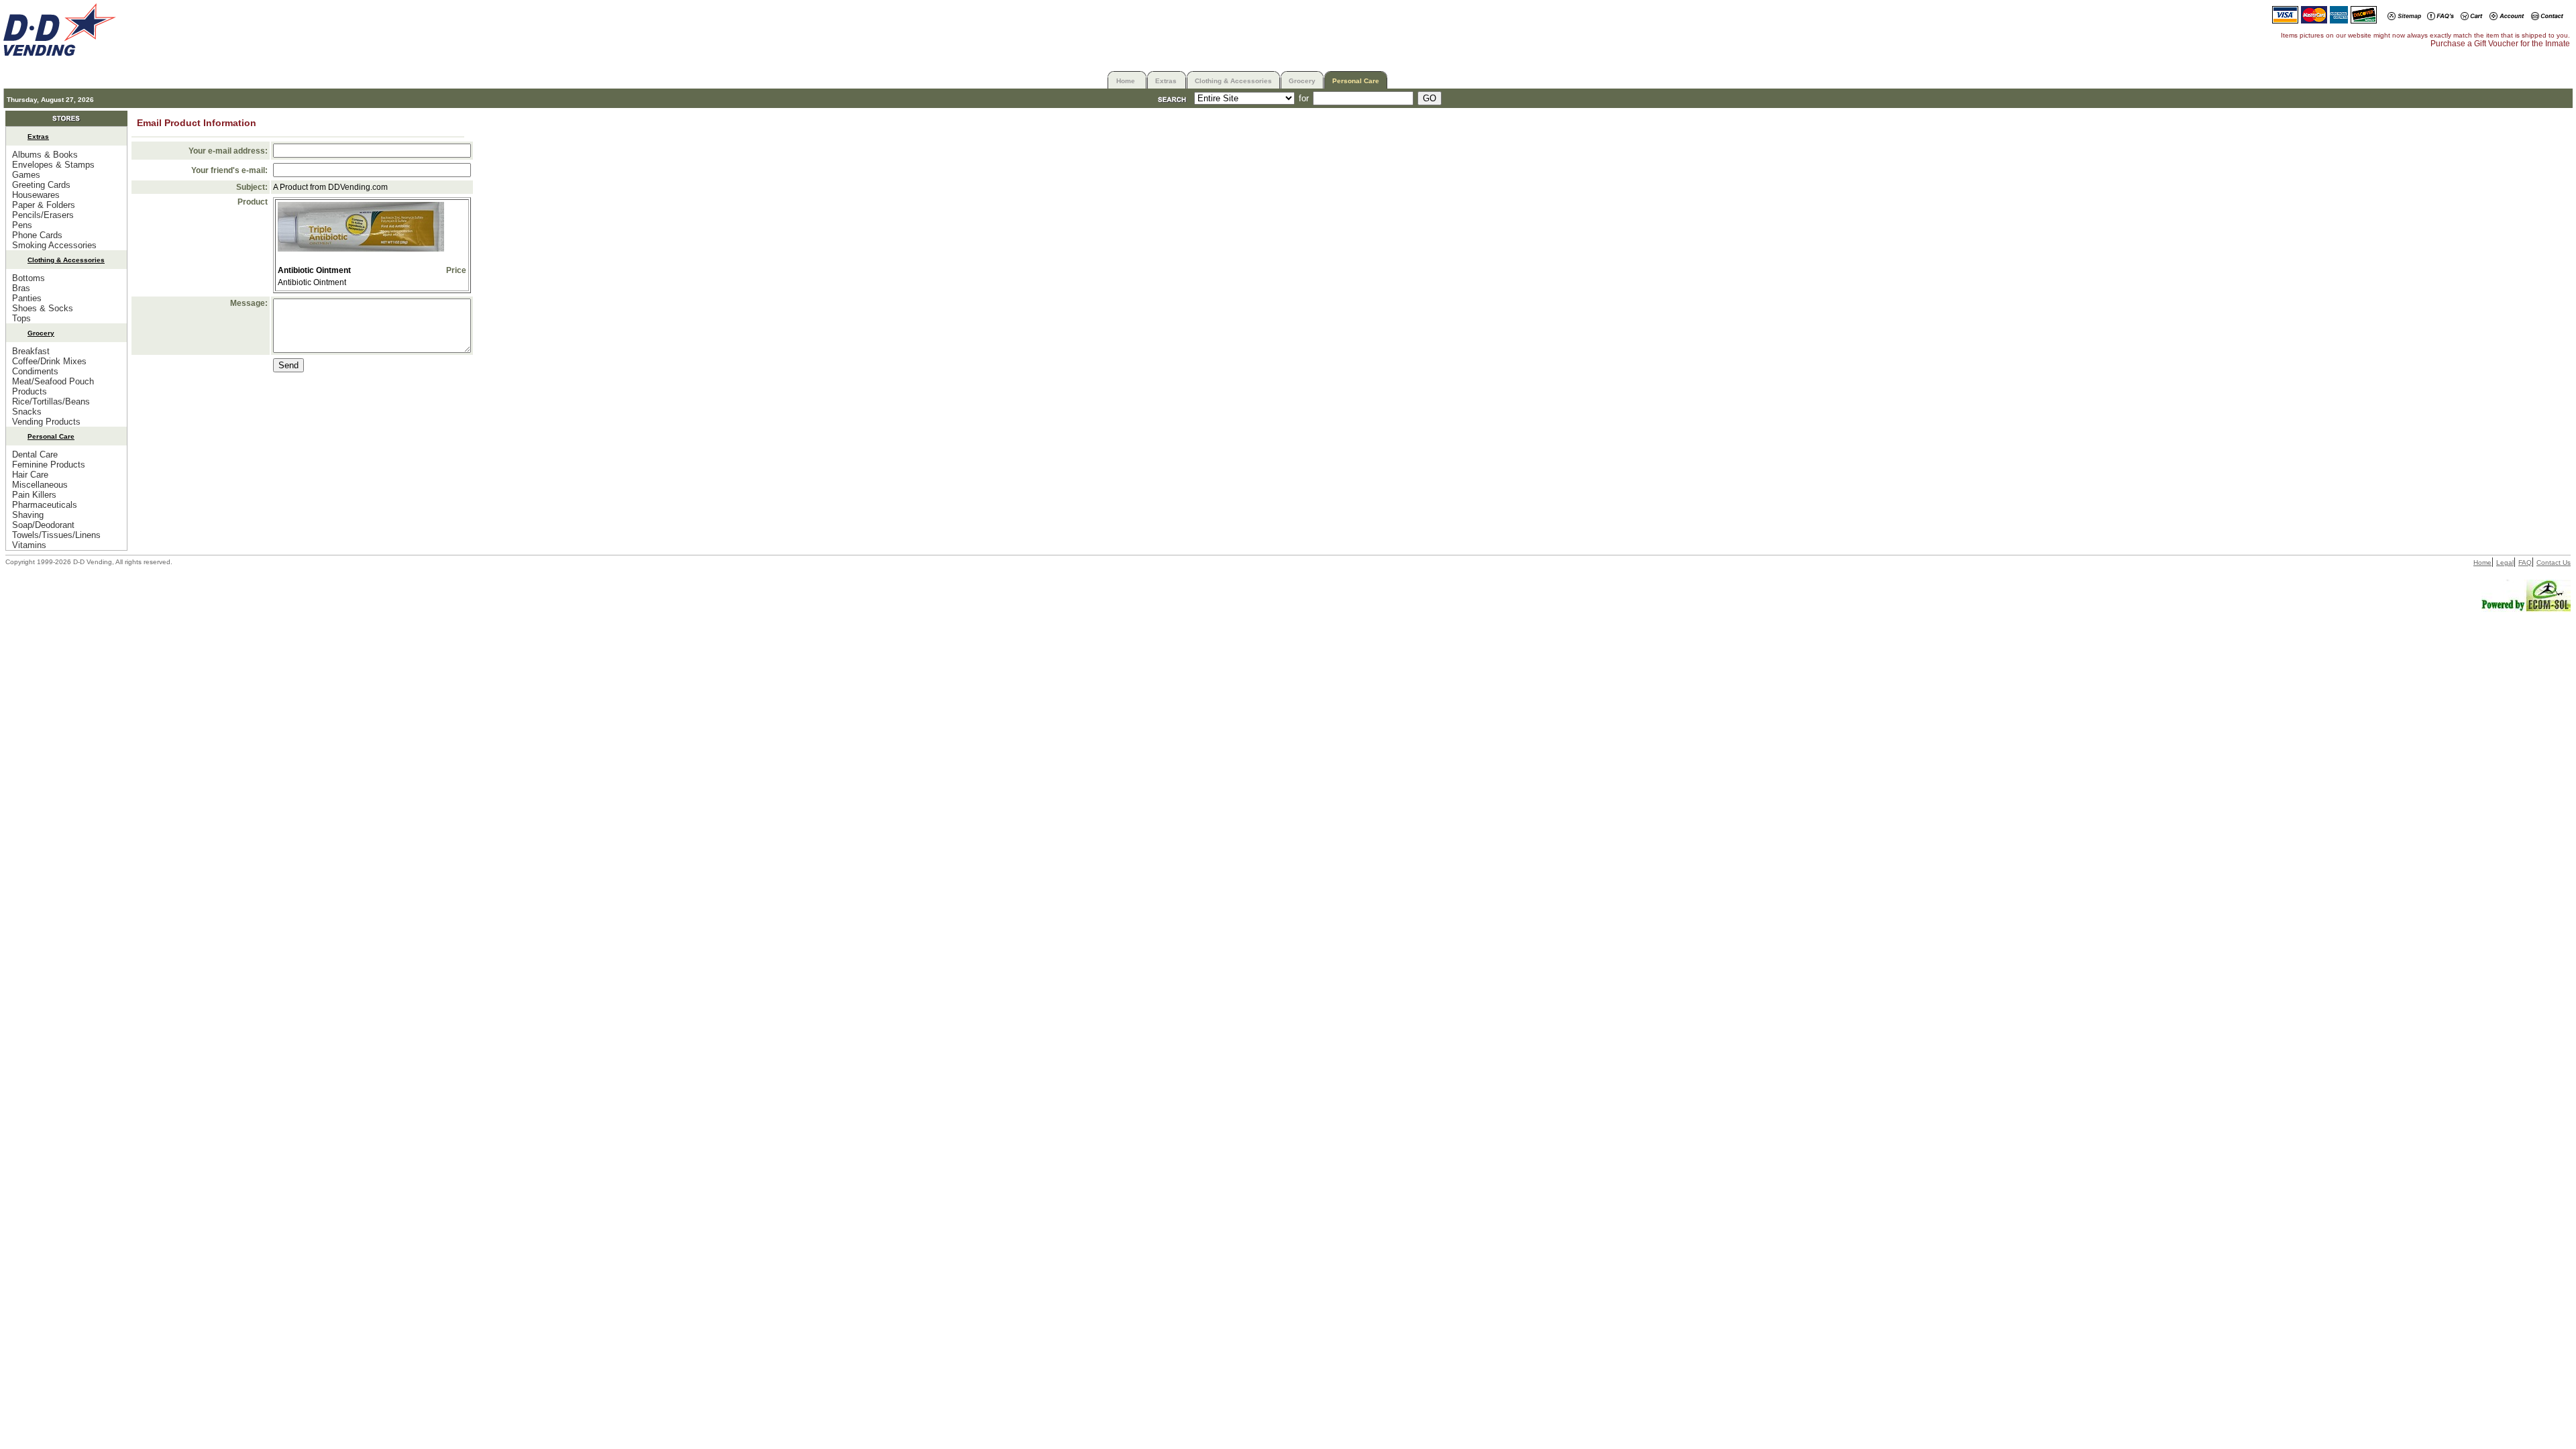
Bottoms (29, 278)
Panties (27, 298)
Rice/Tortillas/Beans (51, 401)
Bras (21, 288)
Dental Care (35, 454)
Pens (22, 225)
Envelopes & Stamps (53, 165)
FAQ (2525, 562)
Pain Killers (34, 495)
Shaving (28, 515)
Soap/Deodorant (43, 525)
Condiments (35, 371)
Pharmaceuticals (45, 505)
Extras (1166, 81)
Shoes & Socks (43, 308)
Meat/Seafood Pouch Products (53, 386)
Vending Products (46, 422)
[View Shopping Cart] (2472, 17)
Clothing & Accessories (1233, 81)
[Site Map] (2404, 17)
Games (26, 175)
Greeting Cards (41, 185)
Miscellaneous (40, 485)
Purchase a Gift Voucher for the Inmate (2500, 44)
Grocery (1302, 81)
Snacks (27, 412)
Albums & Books (45, 155)
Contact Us (2554, 562)
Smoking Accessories (54, 245)
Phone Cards (37, 235)
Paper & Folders (44, 205)
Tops (21, 318)
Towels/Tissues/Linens (56, 535)
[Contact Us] (2547, 17)
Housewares (36, 195)
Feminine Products (49, 465)
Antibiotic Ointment (314, 270)
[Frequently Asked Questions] (2440, 17)
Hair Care (30, 475)
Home (1126, 81)
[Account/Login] (2507, 17)
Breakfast (31, 351)
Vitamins (29, 545)
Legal (2505, 562)
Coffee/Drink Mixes (49, 361)
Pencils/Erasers (43, 215)
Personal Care (1356, 81)
